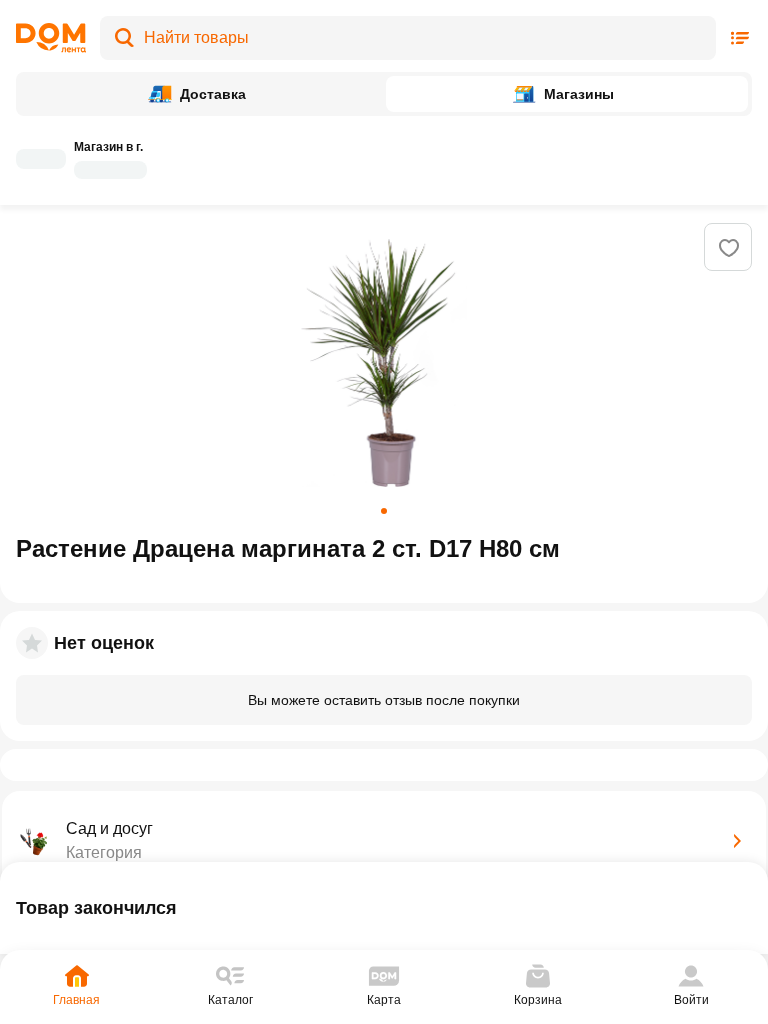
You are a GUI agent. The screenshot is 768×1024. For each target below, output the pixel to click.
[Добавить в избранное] (729, 248)
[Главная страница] (51, 38)
